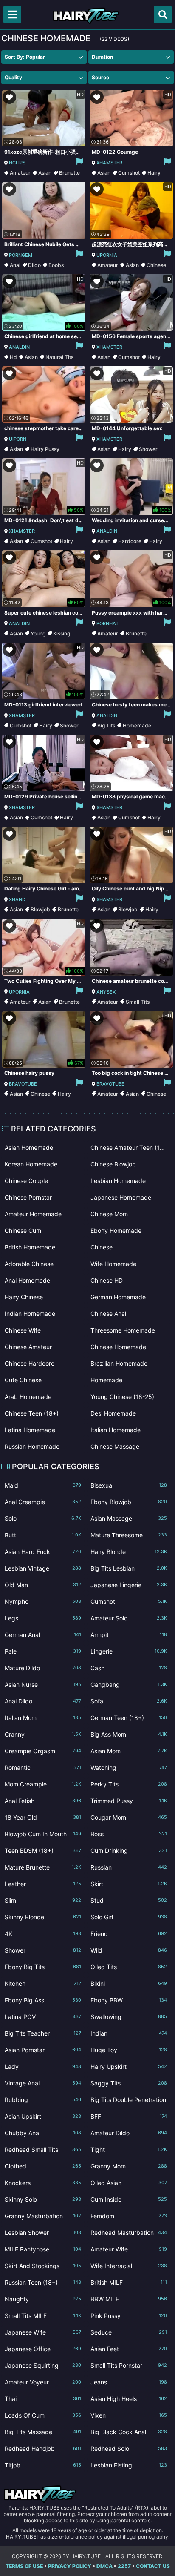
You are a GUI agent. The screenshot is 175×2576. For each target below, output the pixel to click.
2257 (124, 2566)
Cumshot (129, 173)
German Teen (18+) (129, 1718)
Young (38, 633)
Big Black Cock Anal (129, 2432)
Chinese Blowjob (113, 1164)
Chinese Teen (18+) (32, 1413)
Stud (129, 1900)
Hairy (154, 173)
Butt (43, 1535)
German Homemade (118, 1297)
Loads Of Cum (43, 2415)
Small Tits (138, 1002)
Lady (43, 2066)
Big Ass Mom (129, 1734)
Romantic (43, 1768)
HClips (17, 163)
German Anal (43, 1635)
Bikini (129, 1983)
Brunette (69, 173)
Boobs (56, 265)
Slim (43, 1900)
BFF (129, 2116)
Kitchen (43, 1983)
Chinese (156, 265)
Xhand (17, 899)
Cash (129, 1668)
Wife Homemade (113, 1264)
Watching (129, 1768)
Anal (15, 265)
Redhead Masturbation (129, 2233)
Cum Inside (129, 2199)
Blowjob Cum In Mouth (43, 1834)
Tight (129, 2150)
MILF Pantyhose (43, 2249)
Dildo (34, 265)
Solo (43, 1518)
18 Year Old (43, 1817)
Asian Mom (129, 1751)
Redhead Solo (129, 2448)
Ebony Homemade (116, 1231)
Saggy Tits (129, 2083)
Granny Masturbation (43, 2216)
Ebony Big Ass (43, 2000)
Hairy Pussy (45, 449)
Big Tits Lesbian (129, 1568)
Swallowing (129, 2017)
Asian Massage (129, 1518)
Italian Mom (43, 1718)
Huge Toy (129, 2050)
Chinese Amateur (28, 1347)
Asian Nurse (43, 1684)
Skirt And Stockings (43, 2266)
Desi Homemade (113, 1413)
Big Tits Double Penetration (129, 2101)
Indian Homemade (30, 1314)
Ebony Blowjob (129, 1502)
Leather (43, 1884)
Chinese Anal (108, 1314)
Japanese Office (43, 2349)
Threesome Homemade (123, 1330)
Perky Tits (129, 1784)
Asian (45, 173)
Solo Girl (129, 1917)
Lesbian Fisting (129, 2465)
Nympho (43, 1601)
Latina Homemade (30, 1430)
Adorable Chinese (29, 1264)
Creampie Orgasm (43, 1751)
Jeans (129, 2382)
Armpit (129, 1635)
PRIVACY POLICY (70, 2566)
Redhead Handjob (43, 2448)
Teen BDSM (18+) (43, 1851)
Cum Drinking (129, 1851)
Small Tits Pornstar (129, 2365)
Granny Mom (129, 2166)
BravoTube (23, 1084)
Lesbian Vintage (43, 1568)
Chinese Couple (26, 1181)
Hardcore (130, 541)
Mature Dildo (43, 1668)
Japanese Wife (43, 2332)
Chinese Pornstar (28, 1197)
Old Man (43, 1585)
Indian (129, 2033)
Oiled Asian (129, 2183)
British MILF (129, 2282)
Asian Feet (129, 2349)
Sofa (129, 1701)
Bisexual (129, 1485)
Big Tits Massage (43, 2432)
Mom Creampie (43, 1784)
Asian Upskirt (43, 2116)
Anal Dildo (43, 1701)
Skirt (129, 1884)
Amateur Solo (129, 1618)
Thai (43, 2399)
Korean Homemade (31, 1164)
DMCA (104, 2566)
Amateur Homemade (33, 1214)
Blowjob (40, 909)
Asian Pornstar (43, 2050)
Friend (129, 1934)
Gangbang (129, 1684)
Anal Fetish (43, 1801)
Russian (129, 1867)
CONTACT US (153, 2566)
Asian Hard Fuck (43, 1552)
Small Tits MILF (43, 2316)
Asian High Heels (129, 2399)
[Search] (163, 14)
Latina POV (43, 2017)
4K (43, 1934)
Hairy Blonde (129, 1552)
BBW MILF (129, 2299)
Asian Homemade (29, 1147)
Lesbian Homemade (118, 1181)
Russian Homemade (32, 1446)
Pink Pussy (129, 2316)
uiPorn (18, 439)
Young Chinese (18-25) (122, 1397)
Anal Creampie (43, 1502)
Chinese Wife (23, 1330)
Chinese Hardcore (30, 1363)
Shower (148, 449)
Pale (43, 1651)
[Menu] (12, 14)
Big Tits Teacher (43, 2033)
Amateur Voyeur (43, 2382)
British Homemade (30, 1247)
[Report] (79, 163)
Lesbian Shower (43, 2233)
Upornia (107, 255)
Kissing (62, 633)
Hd (13, 357)
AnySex (106, 992)
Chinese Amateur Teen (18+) (129, 1147)
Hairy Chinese (24, 1297)
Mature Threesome (129, 1535)
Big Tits (106, 725)
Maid (43, 1485)
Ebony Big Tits (43, 1967)
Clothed (43, 2166)
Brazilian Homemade (119, 1363)
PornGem (21, 255)
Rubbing (43, 2100)
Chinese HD (107, 1280)
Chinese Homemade (118, 1347)
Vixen (129, 2415)
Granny (43, 1734)
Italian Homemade (116, 1430)
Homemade (137, 725)
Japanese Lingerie (129, 1585)
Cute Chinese (23, 1380)
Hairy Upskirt (129, 2066)
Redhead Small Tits (43, 2150)
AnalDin (19, 347)
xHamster (109, 163)
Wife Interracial (129, 2266)
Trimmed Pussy (129, 1801)
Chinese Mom (109, 1214)
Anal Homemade (27, 1280)
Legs (43, 1618)
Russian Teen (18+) (43, 2282)
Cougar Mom (129, 1817)
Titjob (43, 2465)
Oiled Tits (129, 1967)
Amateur (20, 173)
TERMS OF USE (24, 2566)
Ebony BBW (129, 2000)
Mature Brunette (43, 1867)
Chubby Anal (43, 2133)
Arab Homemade (28, 1397)
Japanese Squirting (43, 2365)
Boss (129, 1834)
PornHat (107, 623)
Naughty (43, 2299)
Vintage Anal (43, 2083)
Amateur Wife (129, 2249)
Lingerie (129, 1651)
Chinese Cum (23, 1231)
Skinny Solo (43, 2199)
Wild (129, 1950)
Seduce (129, 2332)
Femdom (129, 2216)
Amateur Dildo (129, 2133)
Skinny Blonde (43, 1917)
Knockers (43, 2183)
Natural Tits (59, 357)
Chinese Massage (115, 1446)
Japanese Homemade (121, 1197)
